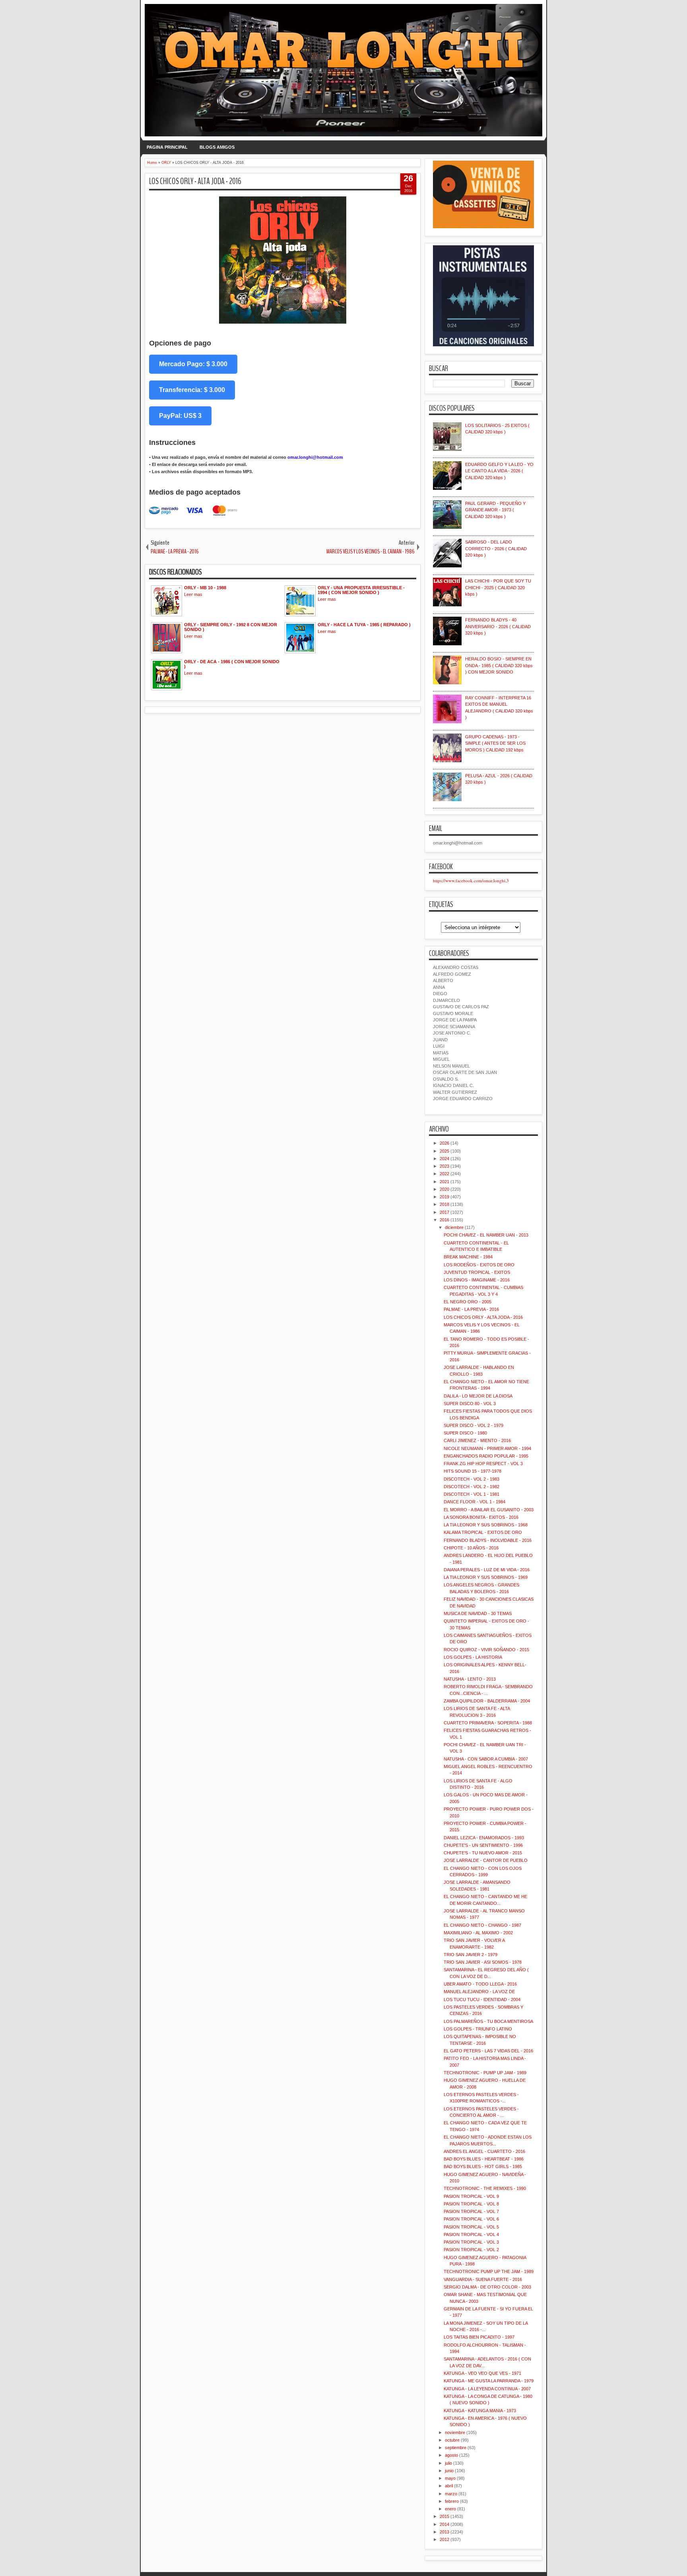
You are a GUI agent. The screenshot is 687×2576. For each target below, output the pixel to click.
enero (450, 2509)
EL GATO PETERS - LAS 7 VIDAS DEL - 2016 (488, 2051)
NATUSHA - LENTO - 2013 (470, 1679)
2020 (444, 1189)
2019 (444, 1197)
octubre (452, 2440)
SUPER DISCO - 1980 (465, 1433)
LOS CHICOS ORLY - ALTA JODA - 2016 (195, 181)
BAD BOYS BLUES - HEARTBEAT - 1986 (484, 2159)
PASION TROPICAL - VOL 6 (471, 2219)
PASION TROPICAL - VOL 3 (471, 2242)
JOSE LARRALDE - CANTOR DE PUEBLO (486, 1860)
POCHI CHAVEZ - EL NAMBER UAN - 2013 (486, 1235)
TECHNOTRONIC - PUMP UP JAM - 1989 (485, 2073)
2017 (444, 1212)
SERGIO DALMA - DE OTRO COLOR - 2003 (487, 2287)
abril (449, 2486)
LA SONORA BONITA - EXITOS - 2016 (481, 1517)
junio (449, 2471)
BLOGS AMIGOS (217, 147)
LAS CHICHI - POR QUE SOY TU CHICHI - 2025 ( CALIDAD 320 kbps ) (498, 587)
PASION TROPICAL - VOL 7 (471, 2211)
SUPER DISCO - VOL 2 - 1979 (474, 1425)
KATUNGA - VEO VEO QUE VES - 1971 (482, 2373)
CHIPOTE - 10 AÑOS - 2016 (471, 1548)
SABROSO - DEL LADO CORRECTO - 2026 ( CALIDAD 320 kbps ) (496, 548)
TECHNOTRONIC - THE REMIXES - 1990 (485, 2188)
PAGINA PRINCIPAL (167, 147)
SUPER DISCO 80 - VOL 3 (470, 1404)
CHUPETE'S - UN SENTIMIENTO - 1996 (483, 1845)
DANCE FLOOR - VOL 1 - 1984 (474, 1502)
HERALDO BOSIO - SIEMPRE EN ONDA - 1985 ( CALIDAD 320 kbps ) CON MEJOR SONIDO (499, 665)
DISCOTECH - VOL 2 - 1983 (472, 1479)
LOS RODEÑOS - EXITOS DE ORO (479, 1265)
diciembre (454, 1227)
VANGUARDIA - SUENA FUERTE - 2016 (483, 2279)
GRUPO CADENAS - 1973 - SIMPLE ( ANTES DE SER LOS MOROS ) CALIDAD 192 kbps (495, 743)
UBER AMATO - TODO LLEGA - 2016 (480, 1984)
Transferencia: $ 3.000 (192, 390)
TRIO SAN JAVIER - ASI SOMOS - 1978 (483, 1962)
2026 (444, 1143)
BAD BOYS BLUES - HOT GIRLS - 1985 (483, 2166)
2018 (444, 1204)
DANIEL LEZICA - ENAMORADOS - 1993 (484, 1838)
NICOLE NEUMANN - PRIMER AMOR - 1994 (487, 1448)
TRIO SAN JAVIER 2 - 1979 (471, 1955)
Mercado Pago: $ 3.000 (193, 364)
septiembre (456, 2448)
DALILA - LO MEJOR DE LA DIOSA (478, 1396)
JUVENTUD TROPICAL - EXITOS (477, 1272)
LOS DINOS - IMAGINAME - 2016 (477, 1280)
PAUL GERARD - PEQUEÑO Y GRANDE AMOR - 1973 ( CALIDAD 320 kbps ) (495, 510)
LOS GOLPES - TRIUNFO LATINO (478, 2029)
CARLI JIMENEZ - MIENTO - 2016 (477, 1440)
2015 (444, 2516)
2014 (444, 2524)
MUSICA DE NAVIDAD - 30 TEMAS (478, 1613)
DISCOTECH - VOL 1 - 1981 (472, 1494)
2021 (444, 1182)
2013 (444, 2532)
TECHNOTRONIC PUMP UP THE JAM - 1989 (489, 2271)
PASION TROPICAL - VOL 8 (471, 2204)
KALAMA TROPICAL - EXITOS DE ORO (483, 1532)
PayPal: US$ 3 (180, 416)
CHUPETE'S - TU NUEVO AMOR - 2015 (483, 1853)
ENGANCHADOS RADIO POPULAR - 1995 (486, 1456)
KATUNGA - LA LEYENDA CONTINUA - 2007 (487, 2389)
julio (448, 2463)
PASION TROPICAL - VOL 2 (471, 2250)
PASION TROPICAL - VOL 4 (471, 2234)
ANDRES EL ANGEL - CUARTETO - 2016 (484, 2151)
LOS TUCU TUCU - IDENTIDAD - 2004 (482, 1999)
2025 (444, 1151)
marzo (451, 2494)
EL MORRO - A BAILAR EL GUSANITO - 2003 (489, 1510)
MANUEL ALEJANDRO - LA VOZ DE (479, 1992)
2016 (444, 1220)
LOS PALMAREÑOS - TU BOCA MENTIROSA (488, 2021)
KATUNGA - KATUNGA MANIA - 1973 (480, 2411)
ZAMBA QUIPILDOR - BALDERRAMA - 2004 (487, 1701)
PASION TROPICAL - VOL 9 (471, 2196)
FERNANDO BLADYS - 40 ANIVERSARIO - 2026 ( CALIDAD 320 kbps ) (498, 626)
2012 (444, 2539)
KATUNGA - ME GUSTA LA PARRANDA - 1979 (489, 2381)
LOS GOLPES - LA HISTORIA (473, 1657)
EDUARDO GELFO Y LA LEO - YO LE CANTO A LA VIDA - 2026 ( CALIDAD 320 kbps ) (499, 471)
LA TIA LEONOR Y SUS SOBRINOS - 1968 (486, 1525)
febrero (452, 2501)
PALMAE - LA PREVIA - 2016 (471, 1309)
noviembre (455, 2432)
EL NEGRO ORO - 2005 (468, 1302)
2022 (444, 1174)
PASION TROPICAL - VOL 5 (471, 2227)
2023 (444, 1166)
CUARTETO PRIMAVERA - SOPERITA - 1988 (488, 1723)
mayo (450, 2478)
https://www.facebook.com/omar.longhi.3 (471, 880)
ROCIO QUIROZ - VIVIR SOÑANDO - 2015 (486, 1650)
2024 (444, 1159)
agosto (451, 2455)
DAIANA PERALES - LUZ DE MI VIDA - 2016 (487, 1570)
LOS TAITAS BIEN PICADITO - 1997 (479, 2337)
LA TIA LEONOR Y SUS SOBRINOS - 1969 (486, 1577)
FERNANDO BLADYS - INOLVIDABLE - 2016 (488, 1540)
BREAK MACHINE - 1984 (468, 1257)
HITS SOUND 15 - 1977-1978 (473, 1471)
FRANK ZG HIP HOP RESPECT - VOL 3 (483, 1464)
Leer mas (193, 594)
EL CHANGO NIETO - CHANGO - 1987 (482, 1925)
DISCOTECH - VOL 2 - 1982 (472, 1487)
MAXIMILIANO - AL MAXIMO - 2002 (478, 1933)
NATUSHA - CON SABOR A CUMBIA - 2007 (486, 1759)
